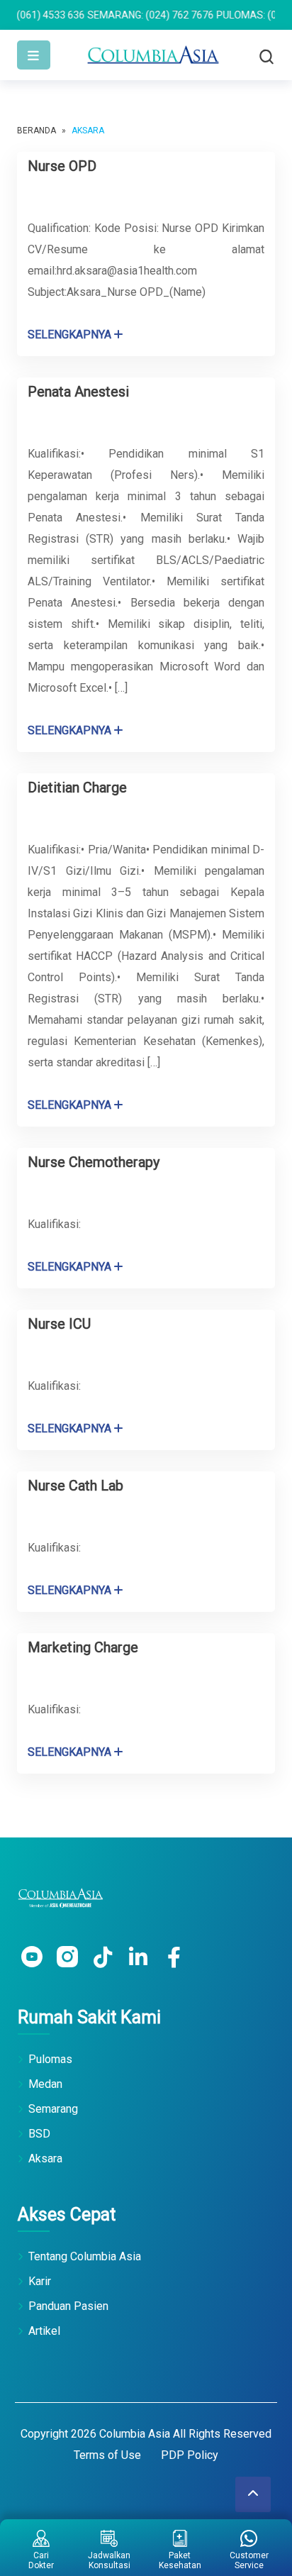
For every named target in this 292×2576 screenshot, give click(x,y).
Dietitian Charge (77, 787)
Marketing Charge (83, 1647)
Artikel (44, 2331)
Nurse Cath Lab (75, 1486)
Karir (40, 2281)
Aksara (45, 2158)
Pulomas (50, 2059)
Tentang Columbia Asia (85, 2256)
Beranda (36, 131)
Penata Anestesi (78, 392)
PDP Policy (190, 2455)
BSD (39, 2134)
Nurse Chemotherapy (94, 1162)
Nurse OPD (62, 166)
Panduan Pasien (68, 2306)
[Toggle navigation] (34, 55)
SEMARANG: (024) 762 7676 (123, 15)
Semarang (53, 2109)
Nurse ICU (59, 1324)
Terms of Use (107, 2455)
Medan (45, 2084)
